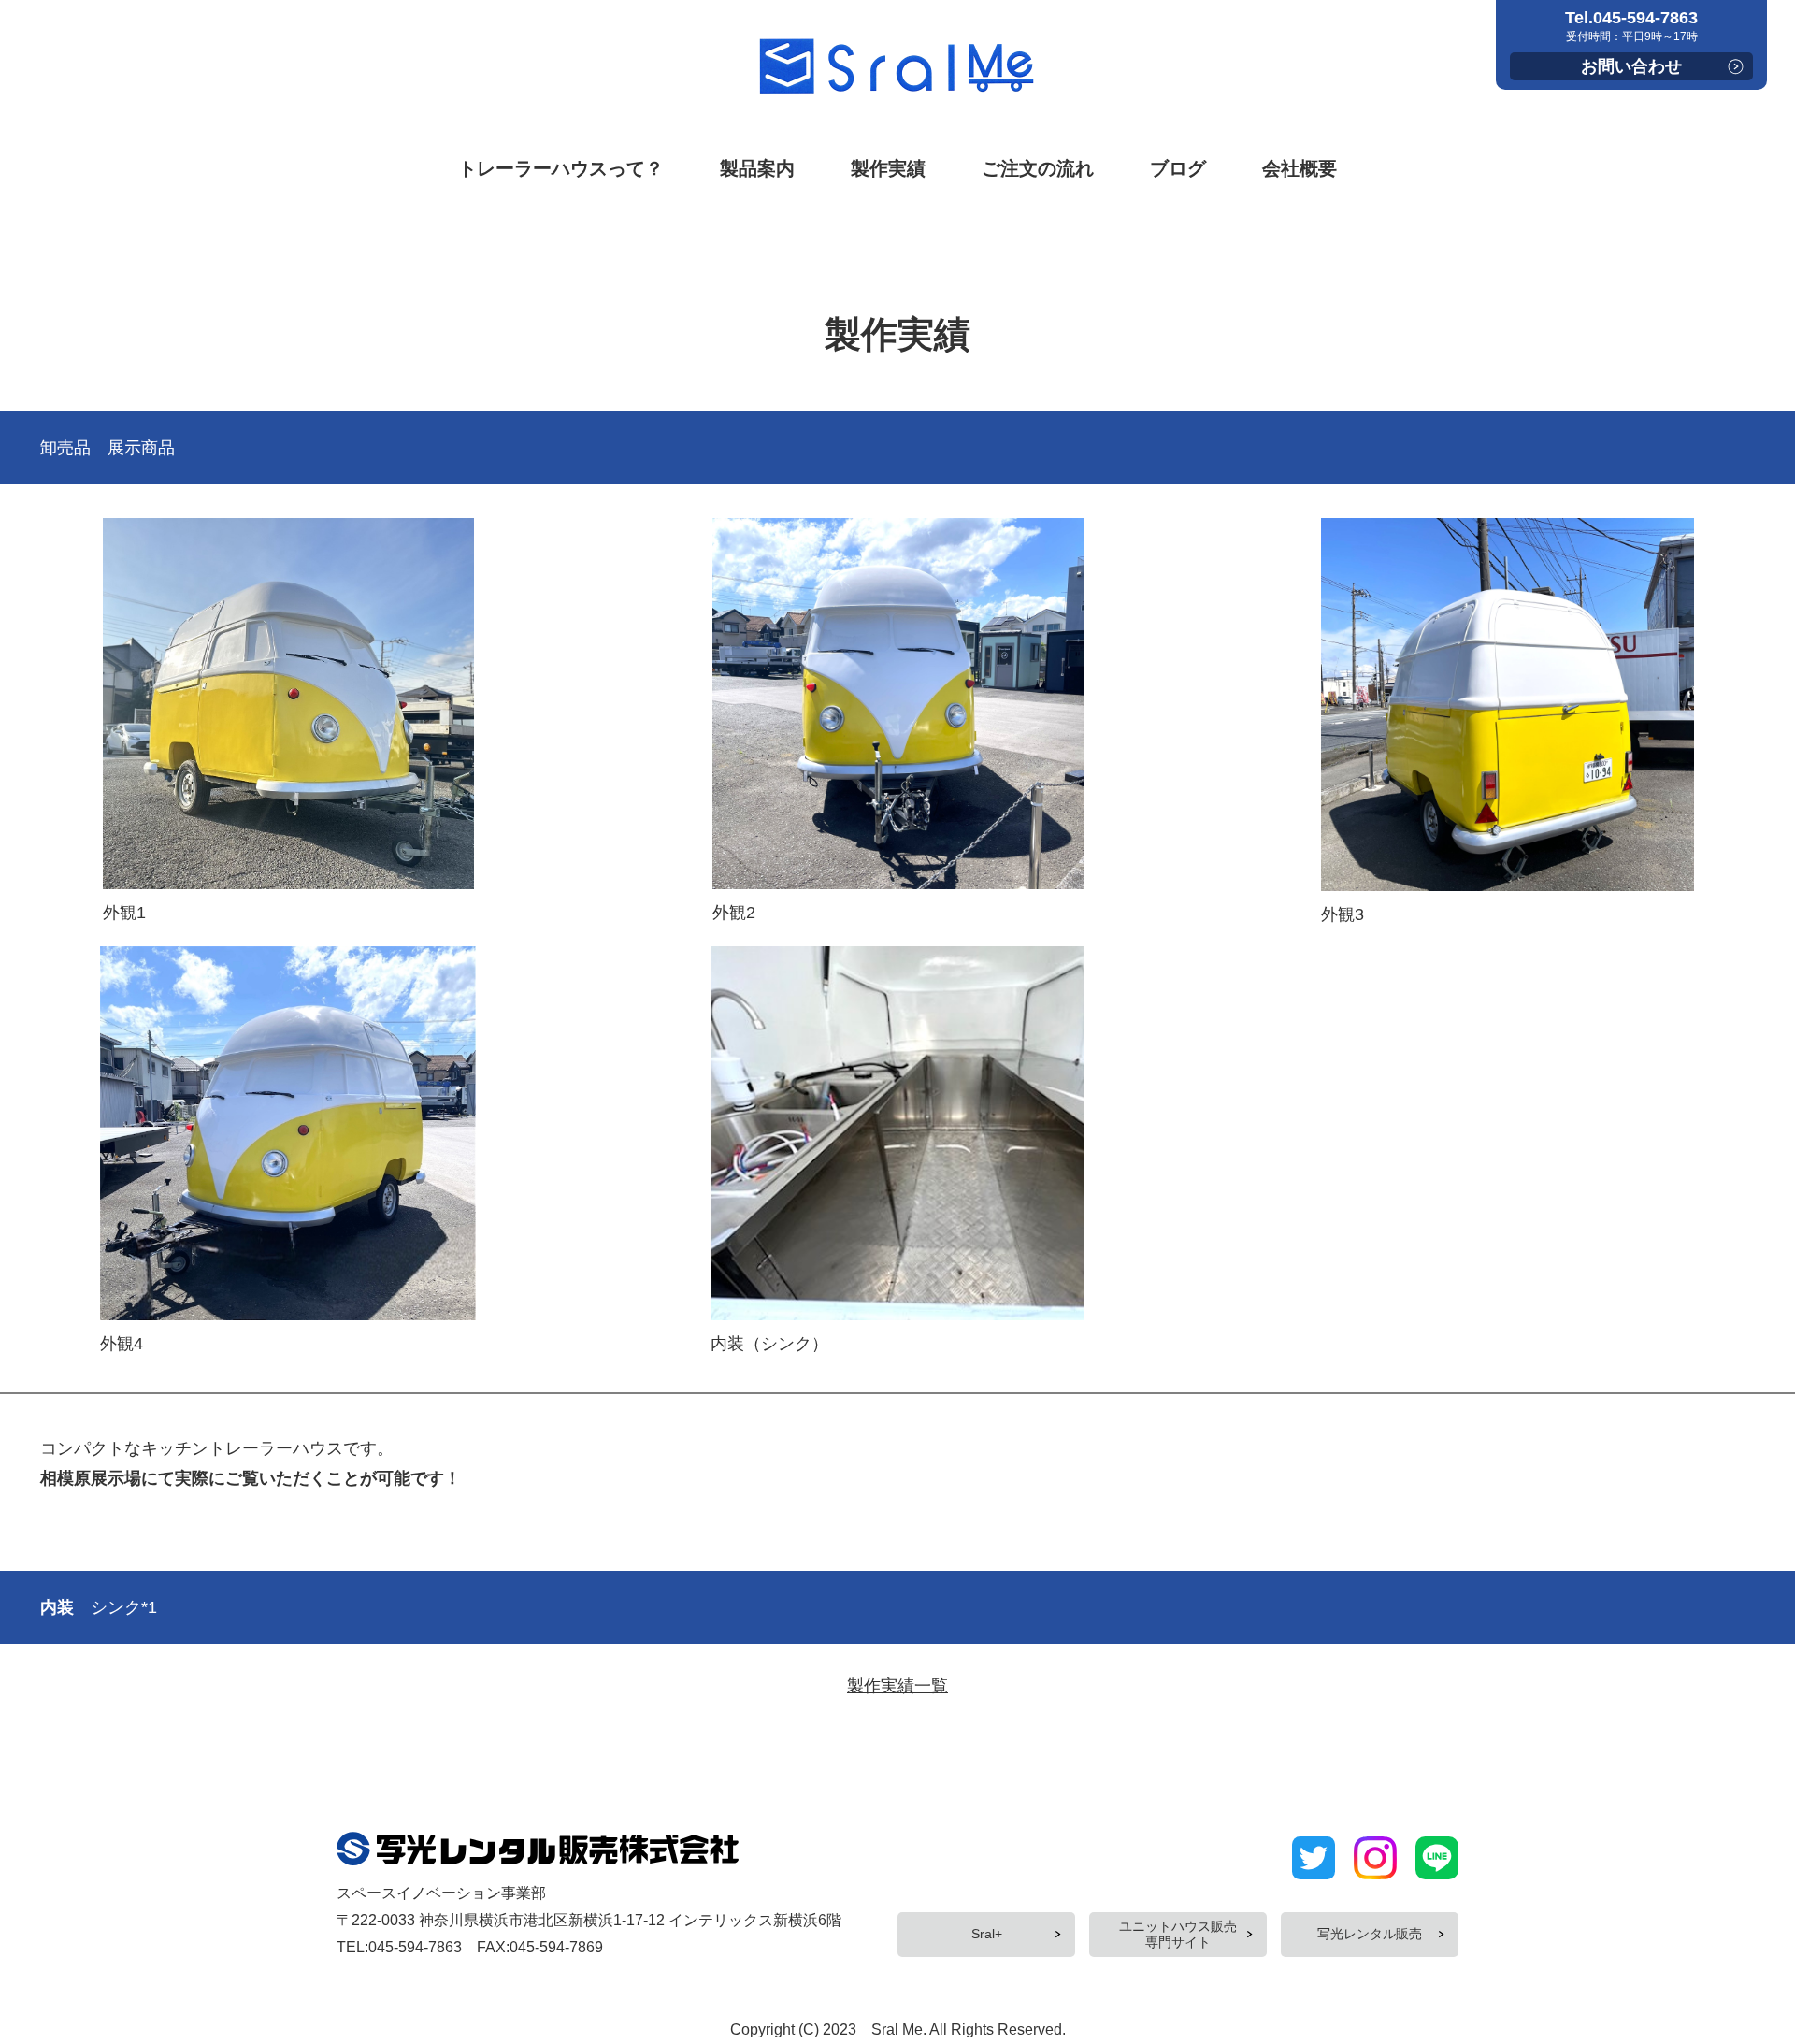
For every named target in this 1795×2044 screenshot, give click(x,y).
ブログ (1178, 168)
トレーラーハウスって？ (561, 168)
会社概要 (1300, 168)
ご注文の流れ (1038, 168)
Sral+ (987, 1934)
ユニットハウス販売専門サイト (1178, 1934)
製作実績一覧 (897, 1686)
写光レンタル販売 (1370, 1934)
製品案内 (757, 168)
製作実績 (888, 168)
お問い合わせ (1631, 66)
